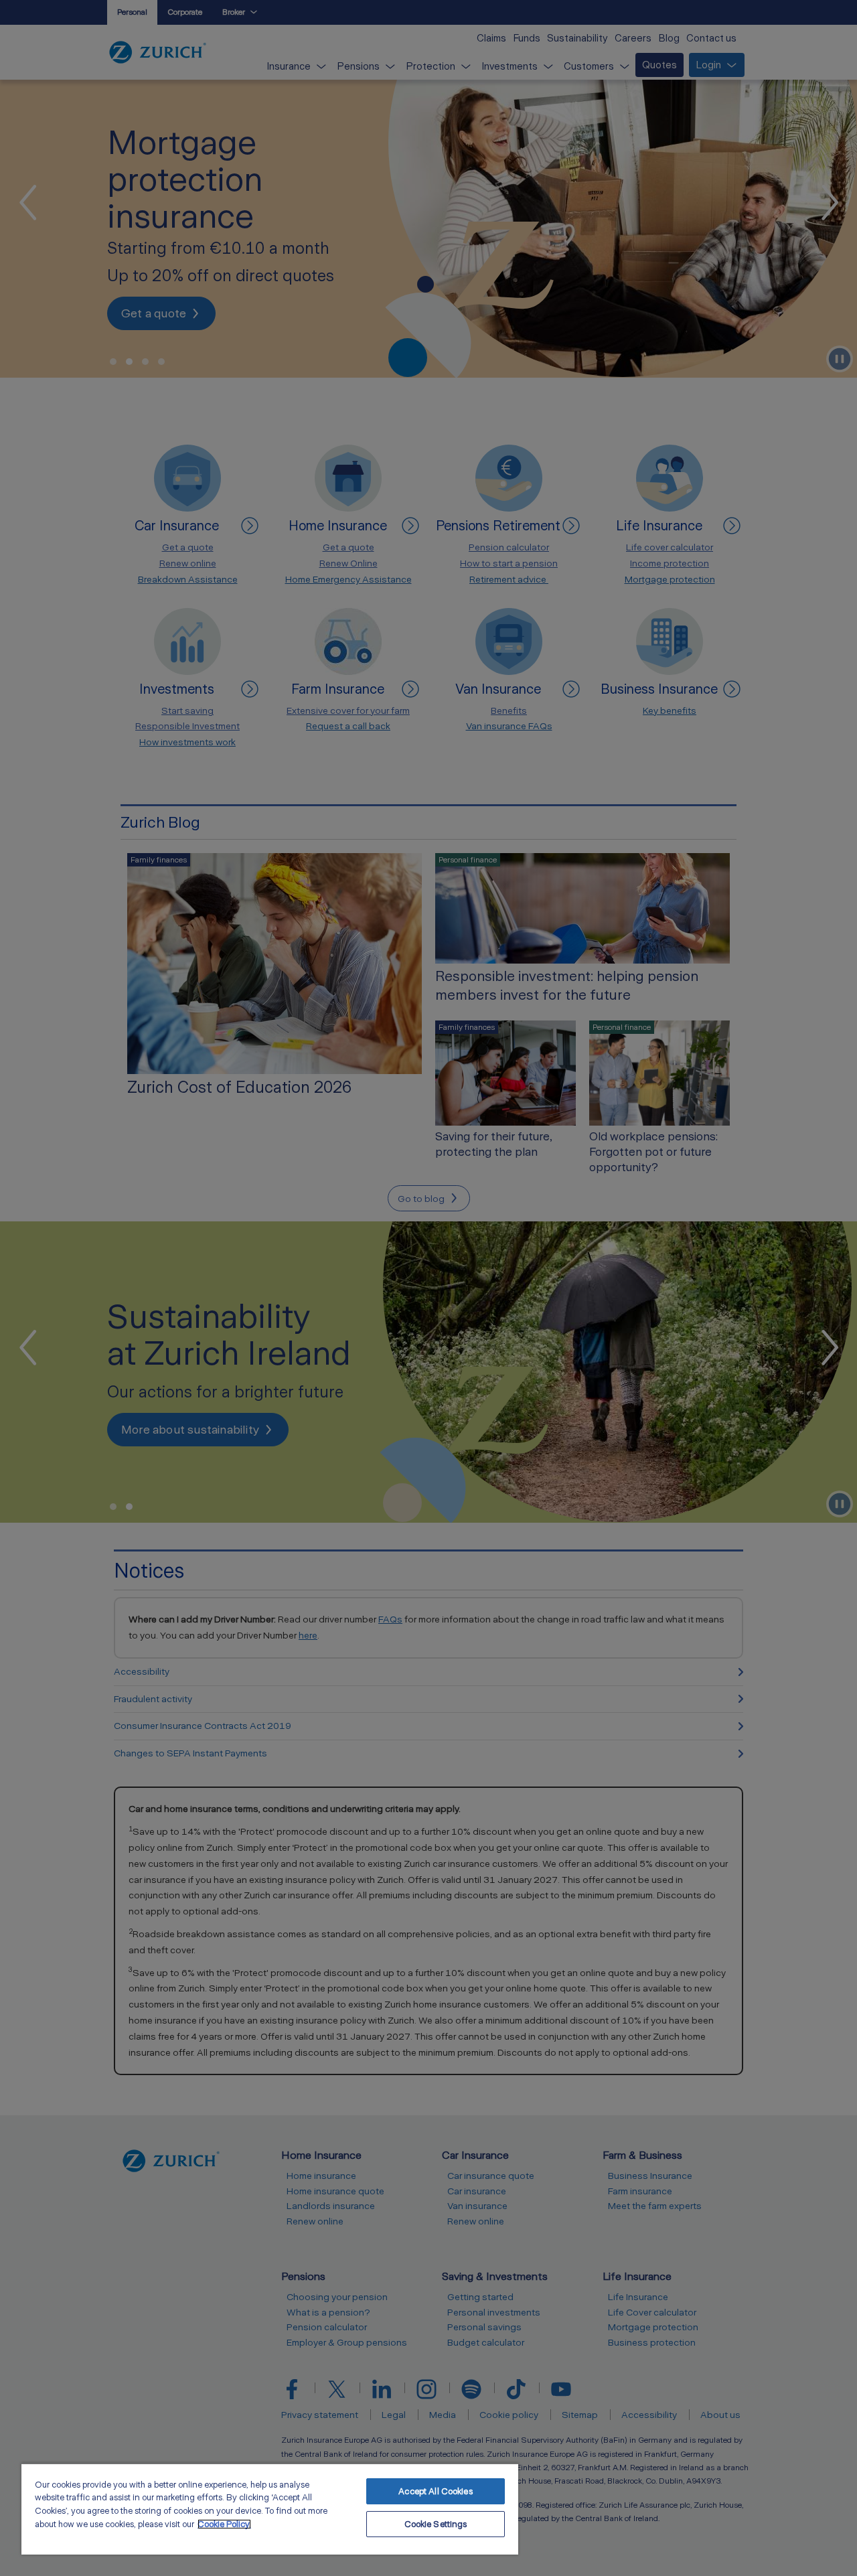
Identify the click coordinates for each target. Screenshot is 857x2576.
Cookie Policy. (224, 2524)
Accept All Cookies (435, 2491)
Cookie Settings (436, 2524)
